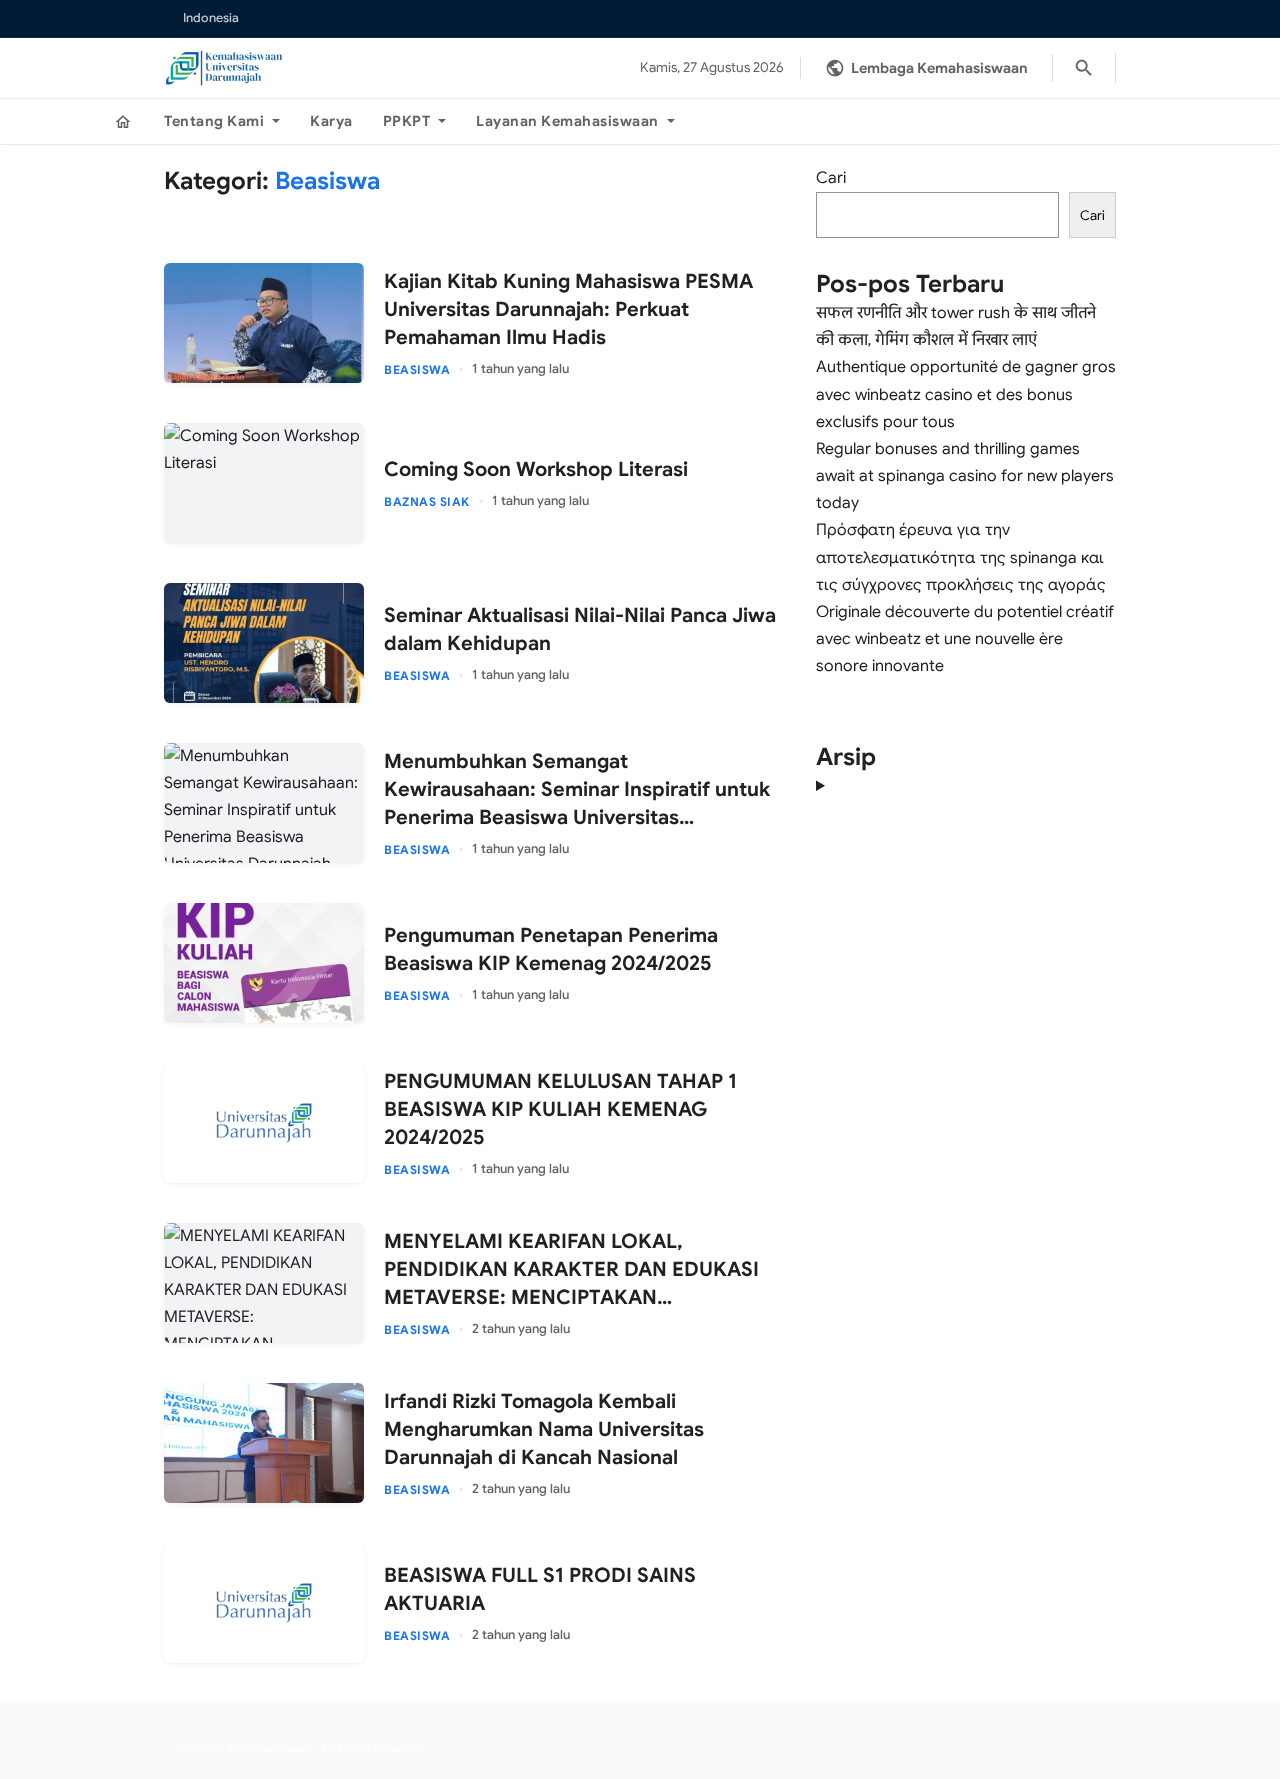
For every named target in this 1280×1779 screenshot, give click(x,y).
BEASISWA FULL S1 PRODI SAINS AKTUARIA (540, 1589)
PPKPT (407, 121)
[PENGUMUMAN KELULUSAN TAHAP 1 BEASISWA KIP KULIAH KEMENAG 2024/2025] (264, 1123)
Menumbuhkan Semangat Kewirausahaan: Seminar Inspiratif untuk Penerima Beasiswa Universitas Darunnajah (577, 790)
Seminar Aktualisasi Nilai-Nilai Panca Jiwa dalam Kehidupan (580, 629)
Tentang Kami (214, 121)
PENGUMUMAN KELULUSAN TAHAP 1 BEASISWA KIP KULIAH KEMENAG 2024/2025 (560, 1109)
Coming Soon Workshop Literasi (536, 469)
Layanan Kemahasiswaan (567, 121)
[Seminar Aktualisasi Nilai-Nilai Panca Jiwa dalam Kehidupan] (264, 643)
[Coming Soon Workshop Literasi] (264, 483)
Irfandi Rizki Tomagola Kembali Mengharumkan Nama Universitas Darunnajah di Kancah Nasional (544, 1429)
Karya (331, 121)
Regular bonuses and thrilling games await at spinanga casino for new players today (965, 476)
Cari (831, 178)
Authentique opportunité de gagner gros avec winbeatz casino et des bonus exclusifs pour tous (966, 394)
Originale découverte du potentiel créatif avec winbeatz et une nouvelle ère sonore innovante (965, 639)
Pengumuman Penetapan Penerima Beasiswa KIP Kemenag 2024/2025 (551, 949)
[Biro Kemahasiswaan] (224, 68)
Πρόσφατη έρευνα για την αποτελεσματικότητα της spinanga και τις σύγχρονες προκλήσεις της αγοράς (961, 557)
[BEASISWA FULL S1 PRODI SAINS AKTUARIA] (264, 1603)
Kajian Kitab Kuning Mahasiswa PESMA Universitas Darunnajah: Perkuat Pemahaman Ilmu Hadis (568, 309)
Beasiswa (417, 369)
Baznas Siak (427, 501)
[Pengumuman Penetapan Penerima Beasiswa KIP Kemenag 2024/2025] (264, 963)
